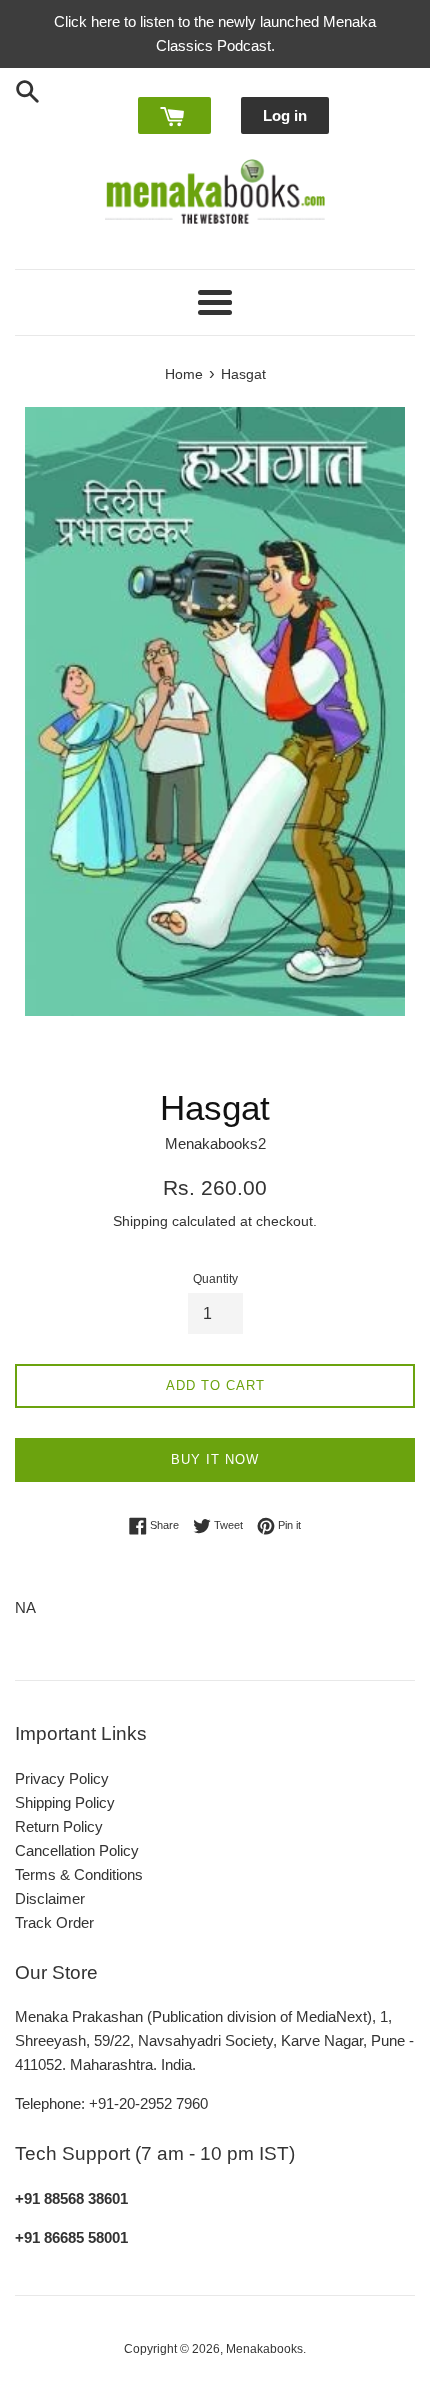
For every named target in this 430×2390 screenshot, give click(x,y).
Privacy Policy (62, 1778)
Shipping (140, 1221)
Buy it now (215, 1459)
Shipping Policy (65, 1802)
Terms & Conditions (79, 1874)
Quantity (215, 1279)
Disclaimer (50, 1898)
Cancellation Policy (77, 1850)
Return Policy (59, 1826)
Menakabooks (264, 2349)
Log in (285, 115)
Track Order (54, 1922)
